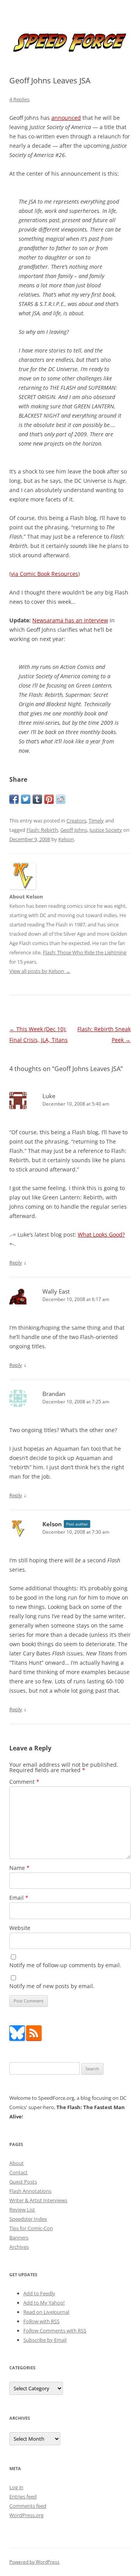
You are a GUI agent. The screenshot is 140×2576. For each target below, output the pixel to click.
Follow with (41, 2321)
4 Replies (19, 99)
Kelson (66, 839)
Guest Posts (23, 2182)
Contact (18, 2172)
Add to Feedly (39, 2293)
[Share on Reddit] (61, 799)
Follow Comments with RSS (55, 2331)
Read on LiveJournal (46, 2312)
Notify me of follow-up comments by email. (65, 1965)
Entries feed (23, 2497)
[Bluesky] (17, 2039)
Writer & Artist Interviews (38, 2200)
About (17, 2163)
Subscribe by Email (45, 2340)
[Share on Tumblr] (37, 799)
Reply (16, 1263)
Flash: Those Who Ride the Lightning (85, 952)
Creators (76, 821)
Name (19, 1868)
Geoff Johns (74, 830)
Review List (22, 2210)
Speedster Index (28, 2219)
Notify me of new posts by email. (52, 1986)
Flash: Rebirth (42, 830)
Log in (16, 2487)
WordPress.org (26, 2515)
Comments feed (28, 2506)
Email (19, 1898)
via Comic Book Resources (45, 574)
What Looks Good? (101, 1234)
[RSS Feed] (34, 2039)
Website (20, 1928)
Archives (19, 2247)
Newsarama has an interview (70, 620)
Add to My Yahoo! (44, 2303)
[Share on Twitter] (26, 799)
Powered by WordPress (34, 2562)
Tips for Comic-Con (31, 2228)
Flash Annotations (30, 2191)
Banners (19, 2237)
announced (66, 118)
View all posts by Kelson (40, 971)
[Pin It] (49, 799)
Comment (24, 1782)
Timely (96, 821)
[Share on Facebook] (14, 799)
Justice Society (106, 830)
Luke (49, 1096)
